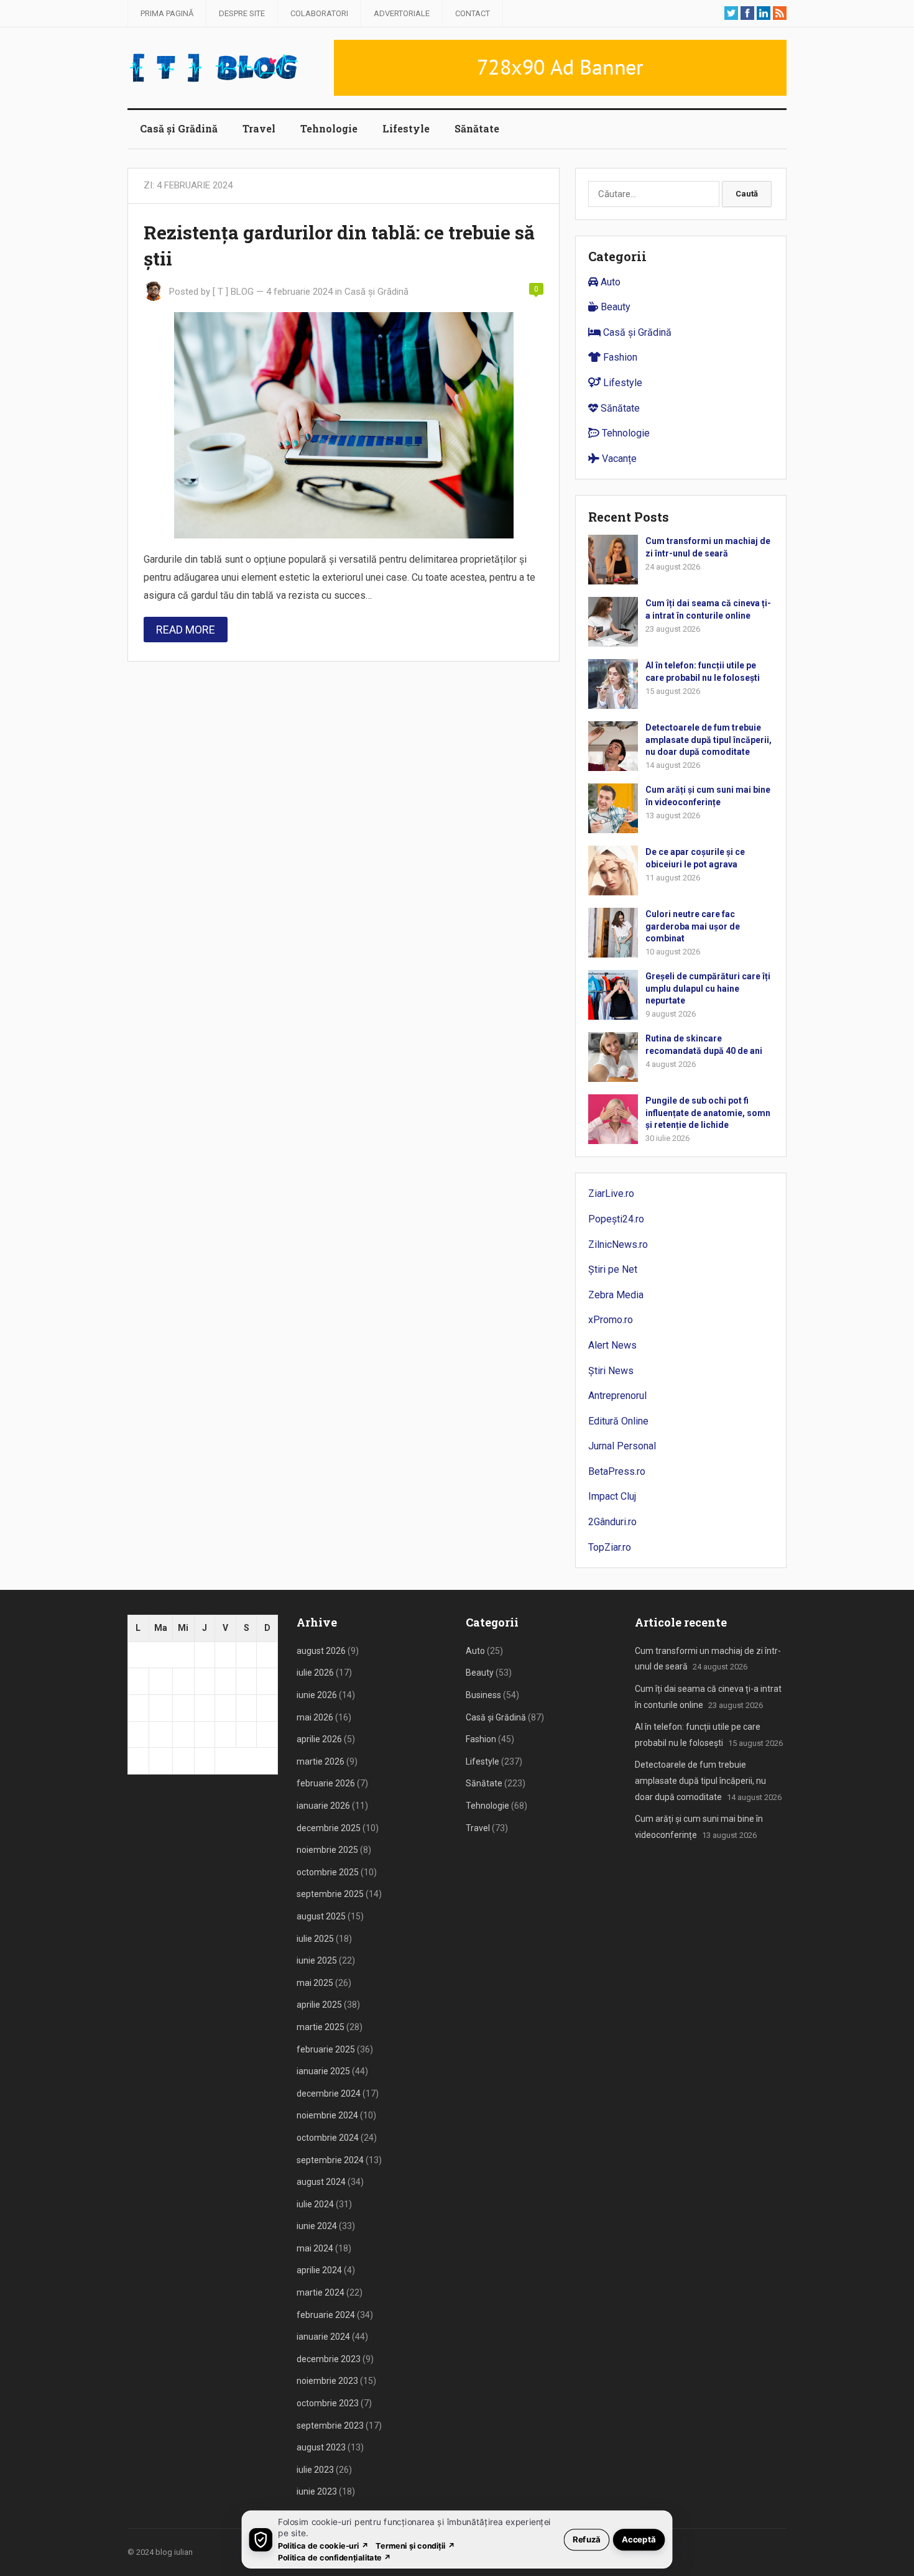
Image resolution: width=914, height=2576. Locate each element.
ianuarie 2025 (323, 2071)
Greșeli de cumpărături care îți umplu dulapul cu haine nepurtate (708, 988)
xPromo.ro (611, 1320)
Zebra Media (616, 1295)
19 (138, 1734)
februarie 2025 (326, 2049)
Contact (473, 13)
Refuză (587, 2539)
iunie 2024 (317, 2226)
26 (138, 1760)
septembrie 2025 (330, 1894)
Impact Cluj (612, 1496)
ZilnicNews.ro (618, 1244)
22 (205, 1734)
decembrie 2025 (329, 1828)
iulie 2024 (315, 2204)
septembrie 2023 (330, 2426)
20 (159, 1734)
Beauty (614, 307)
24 (246, 1734)
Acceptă (639, 2539)
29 (205, 1760)
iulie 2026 (315, 1673)
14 (183, 1707)
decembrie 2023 (329, 2359)
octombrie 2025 (328, 1872)
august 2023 (321, 2447)
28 (183, 1760)
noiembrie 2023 (327, 2381)
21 (183, 1734)
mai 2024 (315, 2248)
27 (159, 1760)
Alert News (612, 1345)
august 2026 (321, 1651)
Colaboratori (319, 13)
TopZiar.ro (610, 1547)
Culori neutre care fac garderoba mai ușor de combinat (693, 926)
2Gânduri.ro (612, 1522)
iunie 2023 (317, 2491)
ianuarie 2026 (323, 1806)
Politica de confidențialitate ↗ (335, 2557)
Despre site (242, 13)
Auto (609, 282)
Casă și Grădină (179, 128)
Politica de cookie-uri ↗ (323, 2545)
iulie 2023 (315, 2470)
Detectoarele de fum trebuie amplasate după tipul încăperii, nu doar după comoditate (709, 739)
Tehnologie (329, 128)
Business (483, 1695)
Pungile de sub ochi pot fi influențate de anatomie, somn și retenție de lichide (708, 1112)
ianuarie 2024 (323, 2337)
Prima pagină (167, 13)
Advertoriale (402, 13)
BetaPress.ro (617, 1471)
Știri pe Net (613, 1269)
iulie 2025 (315, 1939)
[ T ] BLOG (233, 292)
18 (267, 1707)
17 (246, 1707)
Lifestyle (406, 128)
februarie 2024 (326, 2315)
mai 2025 (315, 1983)
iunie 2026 (317, 1695)
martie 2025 (321, 2027)
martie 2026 (321, 1761)
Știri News (611, 1371)
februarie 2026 (326, 1783)
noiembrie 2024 (327, 2115)
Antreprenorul (617, 1396)
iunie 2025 (317, 1960)
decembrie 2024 (329, 2094)
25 (267, 1734)
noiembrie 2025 (327, 1850)
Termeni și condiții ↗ (415, 2545)
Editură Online (618, 1421)
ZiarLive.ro (611, 1193)
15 (205, 1707)
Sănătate (477, 128)
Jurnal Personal (622, 1446)
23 (225, 1734)
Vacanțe (618, 459)
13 (159, 1707)
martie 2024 (321, 2292)
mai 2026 (315, 1717)
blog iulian (174, 2552)
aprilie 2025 (319, 2005)
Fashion (619, 357)
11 (267, 1681)
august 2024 (321, 2182)
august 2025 (321, 1916)
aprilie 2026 (319, 1739)
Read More (186, 630)
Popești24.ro (616, 1219)
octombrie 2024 (328, 2138)
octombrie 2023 (328, 2403)
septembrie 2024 (330, 2160)
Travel (259, 128)
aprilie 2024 (319, 2270)
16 (225, 1707)
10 (246, 1681)
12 (138, 1707)
